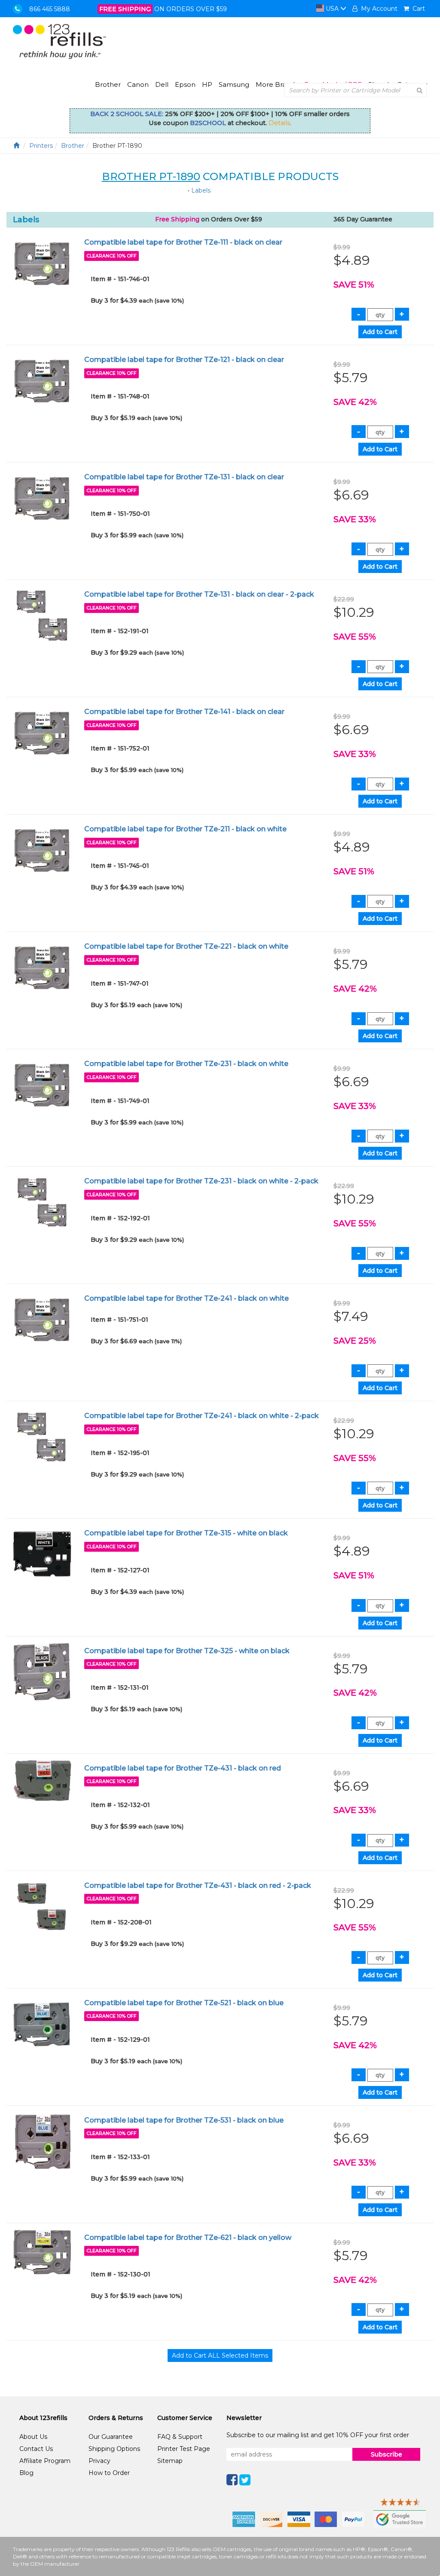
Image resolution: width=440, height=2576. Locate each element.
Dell (162, 84)
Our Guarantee (111, 2437)
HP (207, 84)
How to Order (109, 2473)
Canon (138, 84)
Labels (201, 190)
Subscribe (387, 2454)
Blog (26, 2473)
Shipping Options (114, 2449)
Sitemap (170, 2461)
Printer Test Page (184, 2449)
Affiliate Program (45, 2461)
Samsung (234, 84)
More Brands (277, 84)
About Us (33, 2437)
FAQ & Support (180, 2437)
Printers (41, 146)
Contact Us (36, 2449)
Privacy (99, 2461)
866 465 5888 (50, 9)
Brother (108, 84)
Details (279, 123)
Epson (185, 84)
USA (332, 9)
